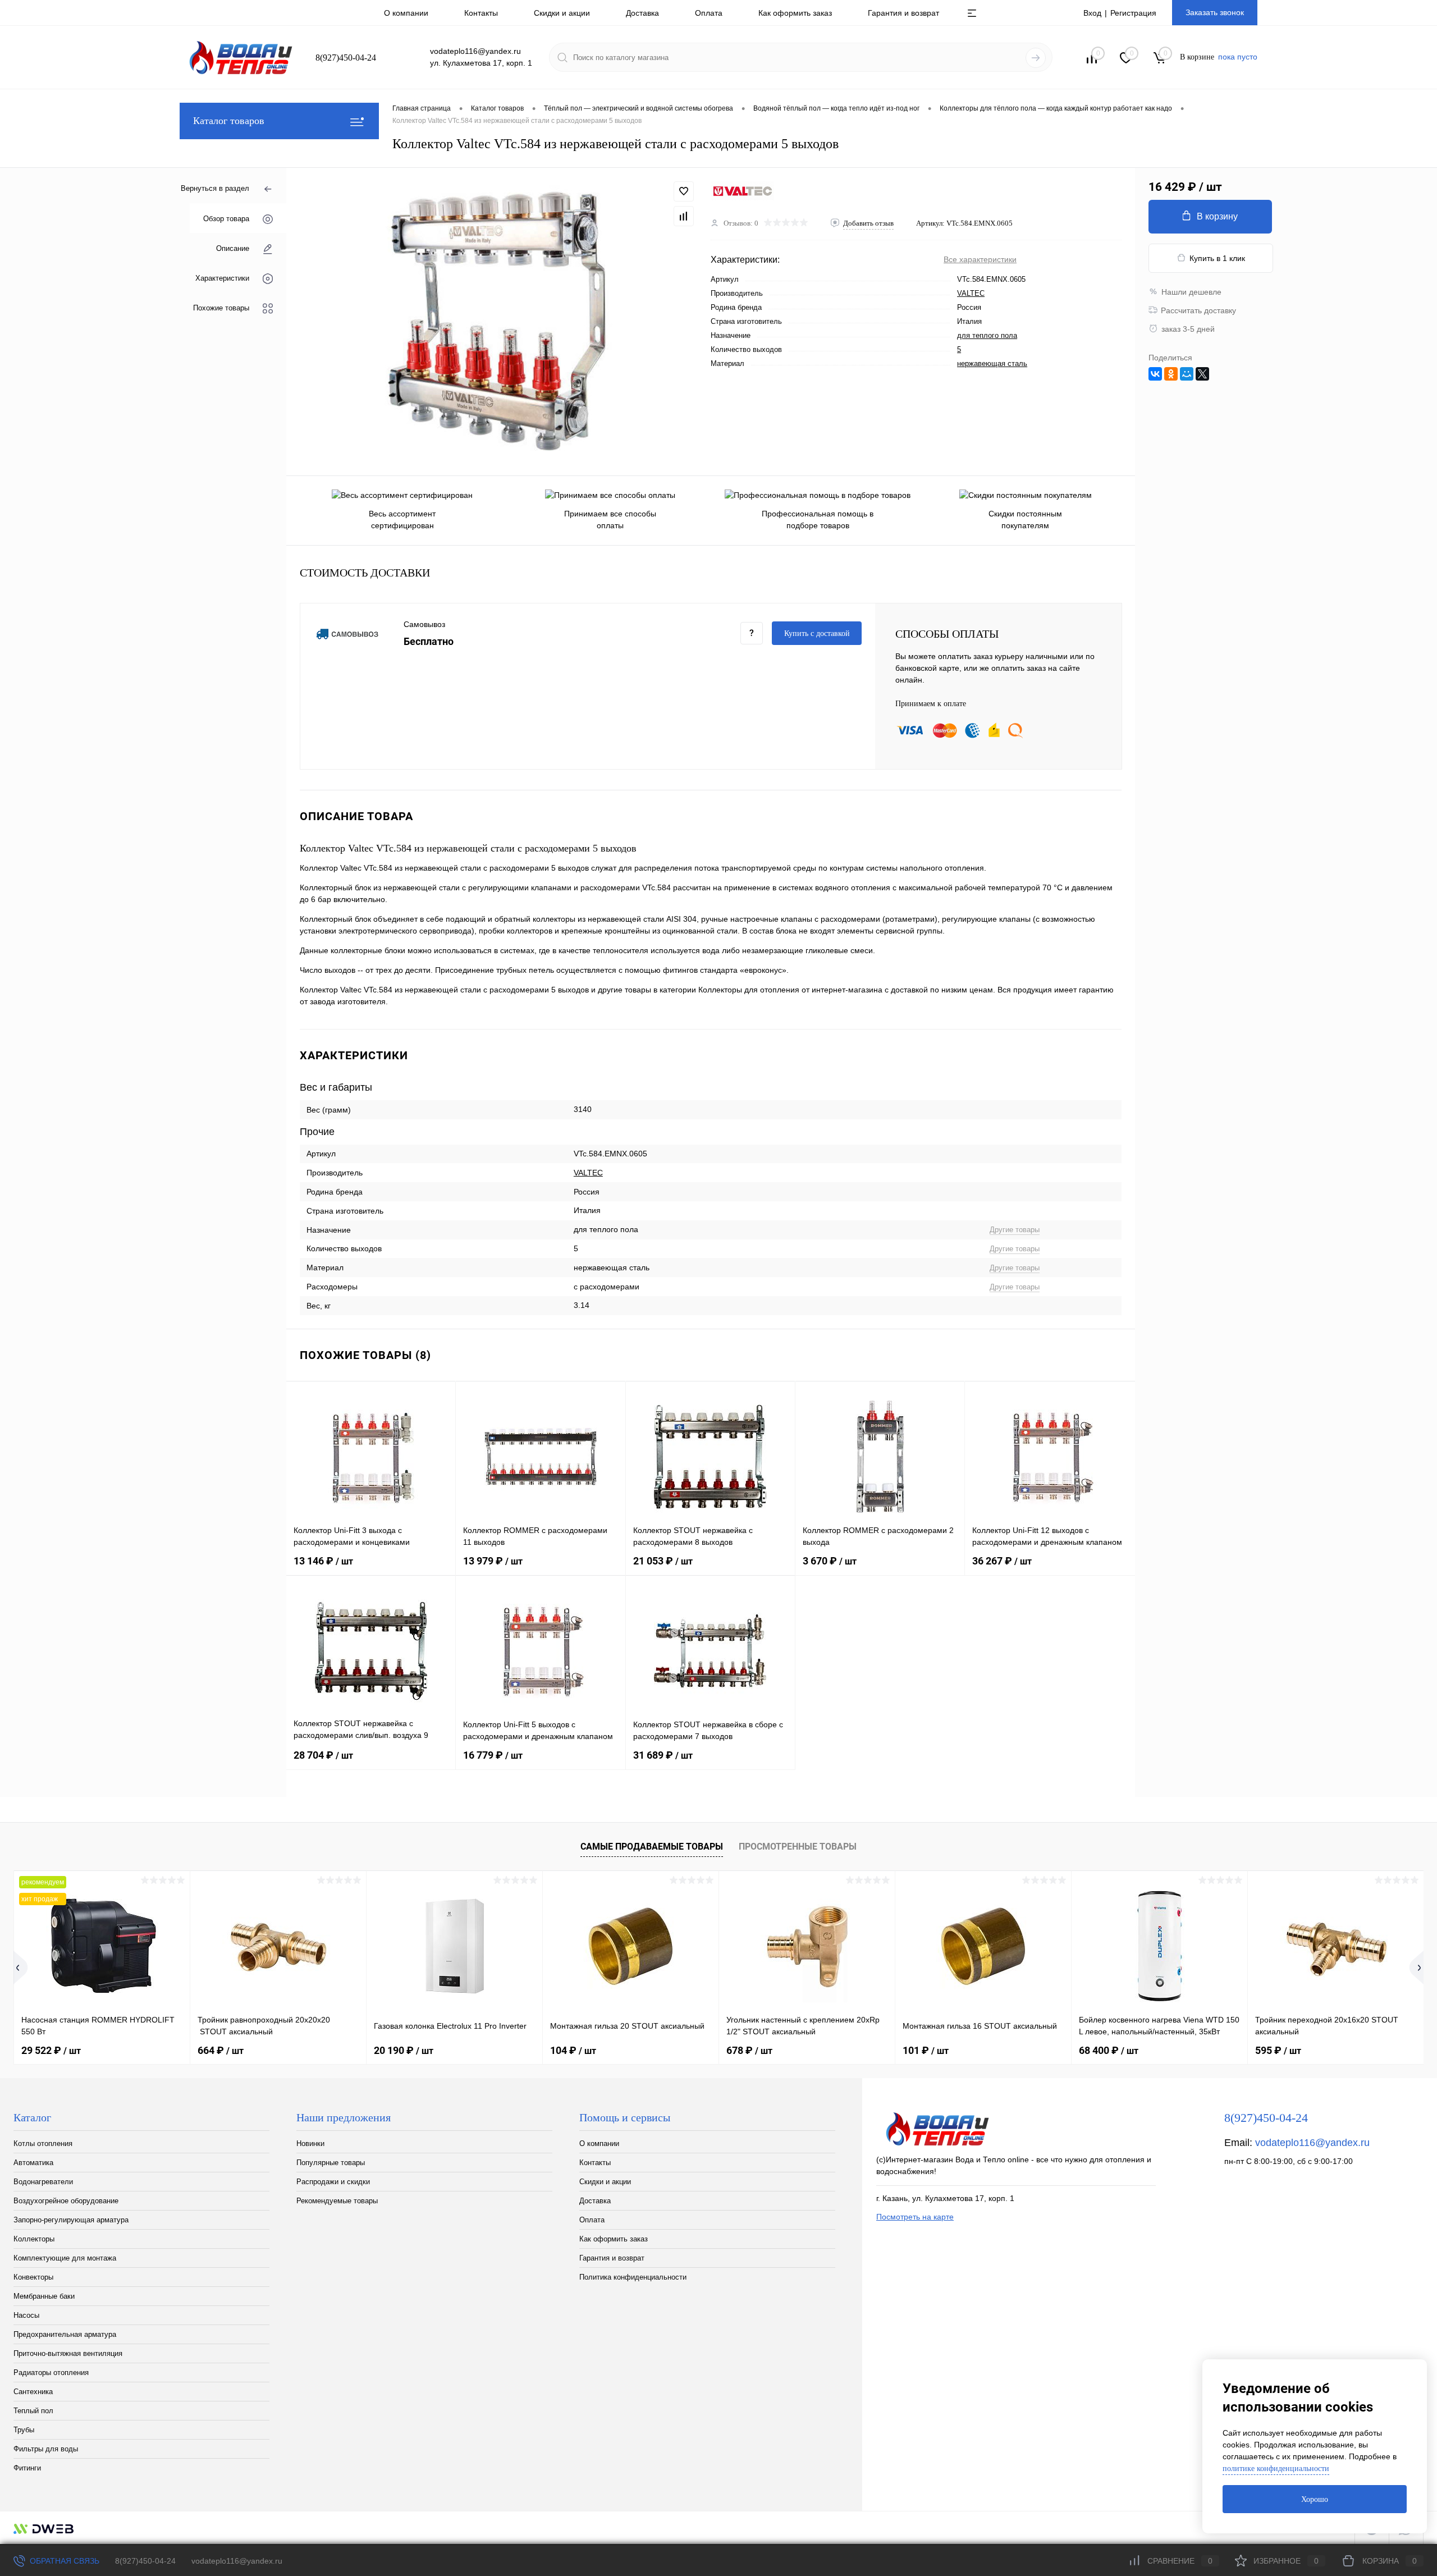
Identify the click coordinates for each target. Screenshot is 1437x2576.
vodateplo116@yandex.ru (1312, 2143)
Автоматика (33, 2163)
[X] (1202, 374)
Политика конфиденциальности (633, 2277)
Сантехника (33, 2392)
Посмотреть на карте (915, 2217)
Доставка (642, 13)
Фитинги (27, 2468)
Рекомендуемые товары (337, 2201)
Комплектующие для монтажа (65, 2258)
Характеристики (222, 278)
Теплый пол (33, 2411)
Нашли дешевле (1191, 292)
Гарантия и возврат (903, 13)
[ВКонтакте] (1155, 374)
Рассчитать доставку (1198, 310)
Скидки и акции (562, 13)
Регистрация (1133, 13)
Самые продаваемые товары (652, 1847)
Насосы (26, 2315)
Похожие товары (221, 307)
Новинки (310, 2143)
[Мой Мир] (1187, 374)
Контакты (481, 13)
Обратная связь (63, 2561)
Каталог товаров (229, 121)
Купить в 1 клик (1217, 258)
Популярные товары (331, 2163)
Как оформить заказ (795, 13)
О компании (406, 13)
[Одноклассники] (1171, 374)
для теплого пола (987, 335)
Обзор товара (226, 218)
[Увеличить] (498, 322)
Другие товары (1015, 1230)
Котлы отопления (43, 2143)
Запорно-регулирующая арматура (71, 2220)
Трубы (24, 2430)
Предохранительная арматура (65, 2334)
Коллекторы (34, 2239)
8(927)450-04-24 (145, 2561)
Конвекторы (33, 2277)
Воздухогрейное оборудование (66, 2201)
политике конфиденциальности (1276, 2469)
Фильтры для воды (46, 2449)
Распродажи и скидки (333, 2182)
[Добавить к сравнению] (684, 216)
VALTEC (971, 293)
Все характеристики (980, 259)
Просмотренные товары (798, 1847)
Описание (233, 248)
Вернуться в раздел (215, 188)
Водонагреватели (43, 2182)
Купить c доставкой (817, 633)
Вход (1092, 13)
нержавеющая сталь (992, 363)
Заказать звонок (1215, 12)
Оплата (709, 13)
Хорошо (1315, 2499)
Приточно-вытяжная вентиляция (68, 2353)
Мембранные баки (44, 2296)
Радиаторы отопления (51, 2373)
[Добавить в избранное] (684, 191)
